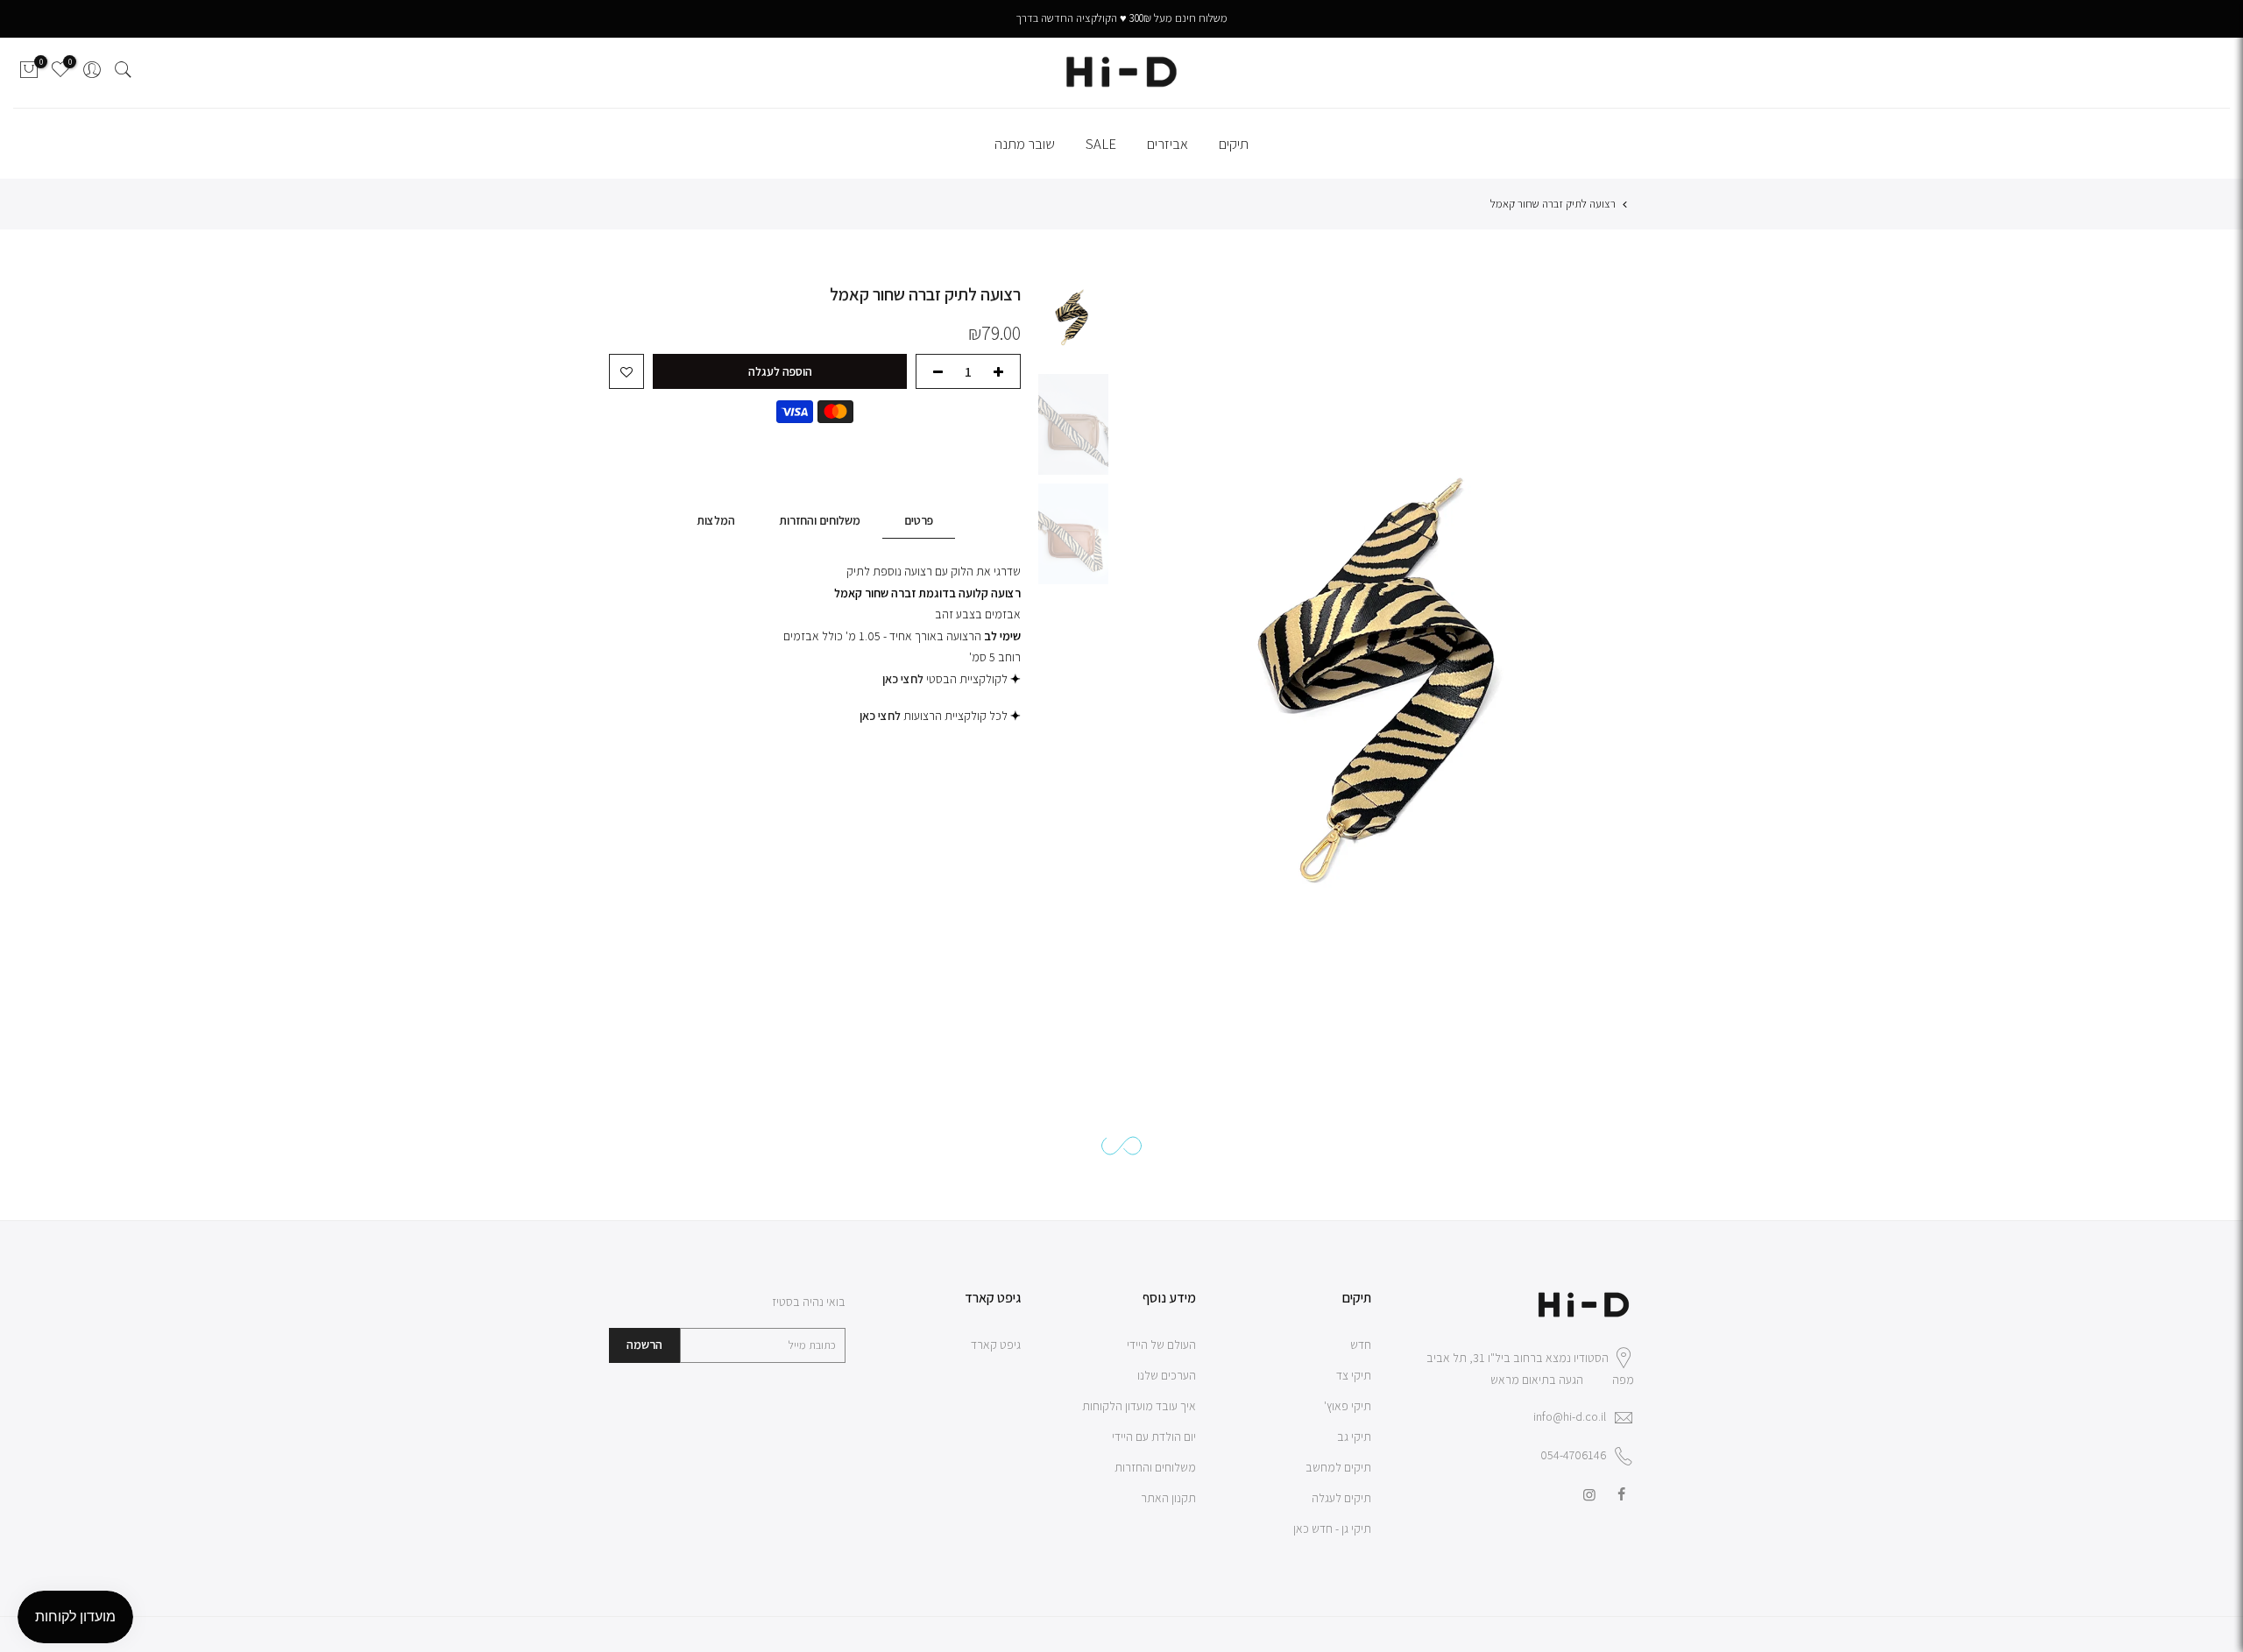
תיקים (1234, 144)
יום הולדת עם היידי (1154, 1437)
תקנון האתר (1168, 1498)
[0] (29, 73)
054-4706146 (1573, 1455)
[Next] (1165, 646)
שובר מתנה (1025, 144)
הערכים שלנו (1167, 1375)
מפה (1623, 1380)
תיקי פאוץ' (1348, 1406)
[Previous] (1613, 646)
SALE (1101, 144)
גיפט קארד (996, 1345)
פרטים (919, 520)
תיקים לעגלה (1341, 1498)
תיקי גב (1354, 1437)
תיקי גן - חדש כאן (1332, 1528)
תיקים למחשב (1338, 1467)
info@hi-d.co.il (1570, 1416)
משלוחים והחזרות (820, 520)
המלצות (716, 520)
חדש (1361, 1345)
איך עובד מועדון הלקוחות (1139, 1406)
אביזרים (1167, 144)
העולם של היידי (1161, 1345)
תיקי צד (1354, 1375)
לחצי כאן (880, 716)
